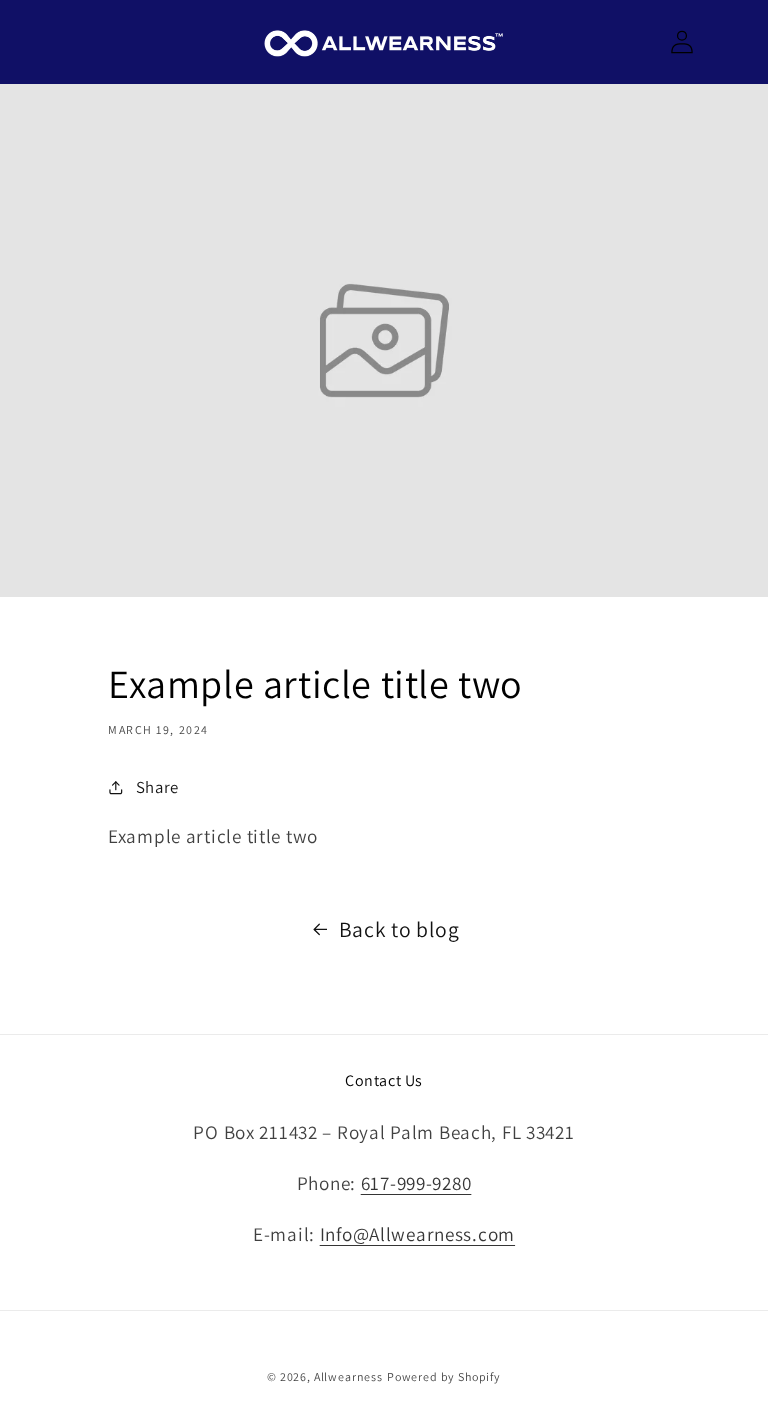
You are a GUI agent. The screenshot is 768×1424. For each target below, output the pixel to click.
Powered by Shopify (444, 1376)
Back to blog (399, 929)
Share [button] (157, 787)
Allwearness (348, 1376)
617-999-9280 (416, 1183)
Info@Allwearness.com (417, 1234)
